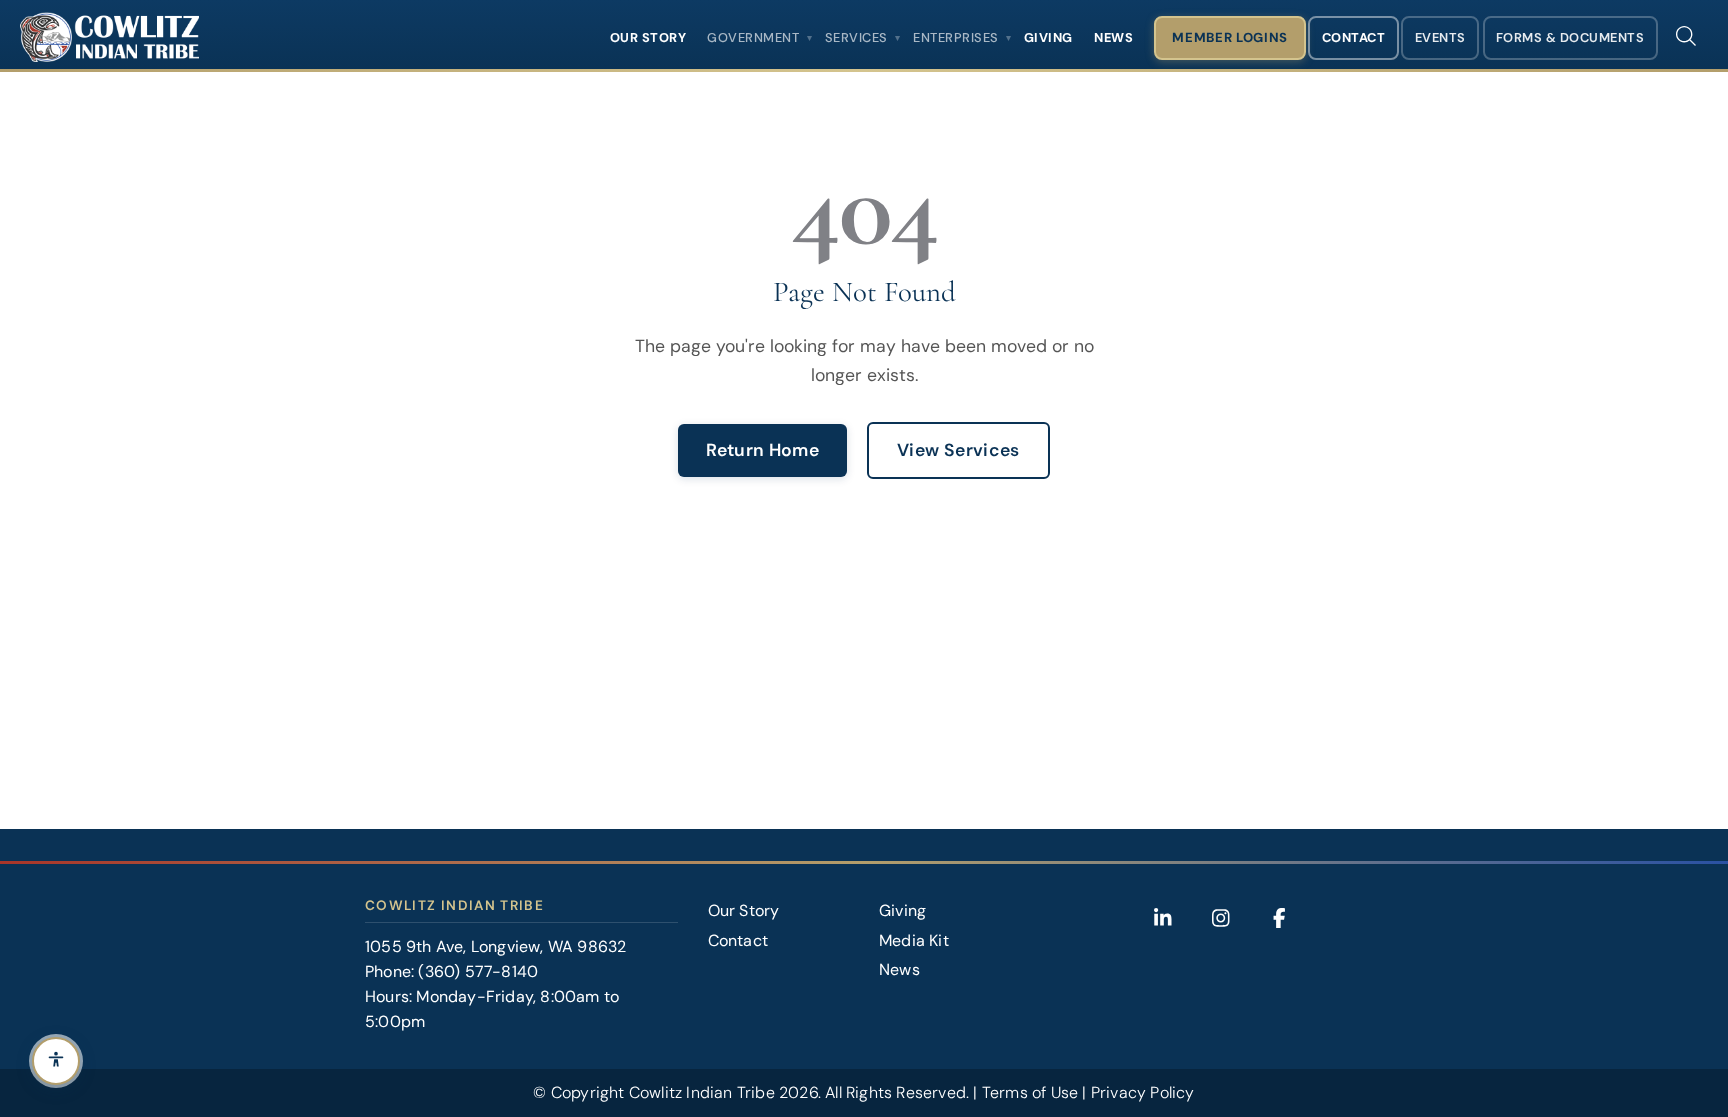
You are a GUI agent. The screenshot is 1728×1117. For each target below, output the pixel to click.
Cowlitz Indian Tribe (702, 1092)
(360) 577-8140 (478, 971)
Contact (1354, 37)
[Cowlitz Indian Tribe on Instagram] (1221, 918)
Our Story (648, 37)
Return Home (762, 450)
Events (1440, 37)
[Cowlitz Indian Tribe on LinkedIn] (1163, 918)
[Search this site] (1686, 36)
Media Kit (914, 940)
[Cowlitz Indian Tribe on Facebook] (1279, 918)
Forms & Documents (1570, 37)
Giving (1048, 37)
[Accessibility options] (56, 1061)
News (1113, 37)
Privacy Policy (1143, 1092)
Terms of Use (1030, 1092)
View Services (958, 450)
